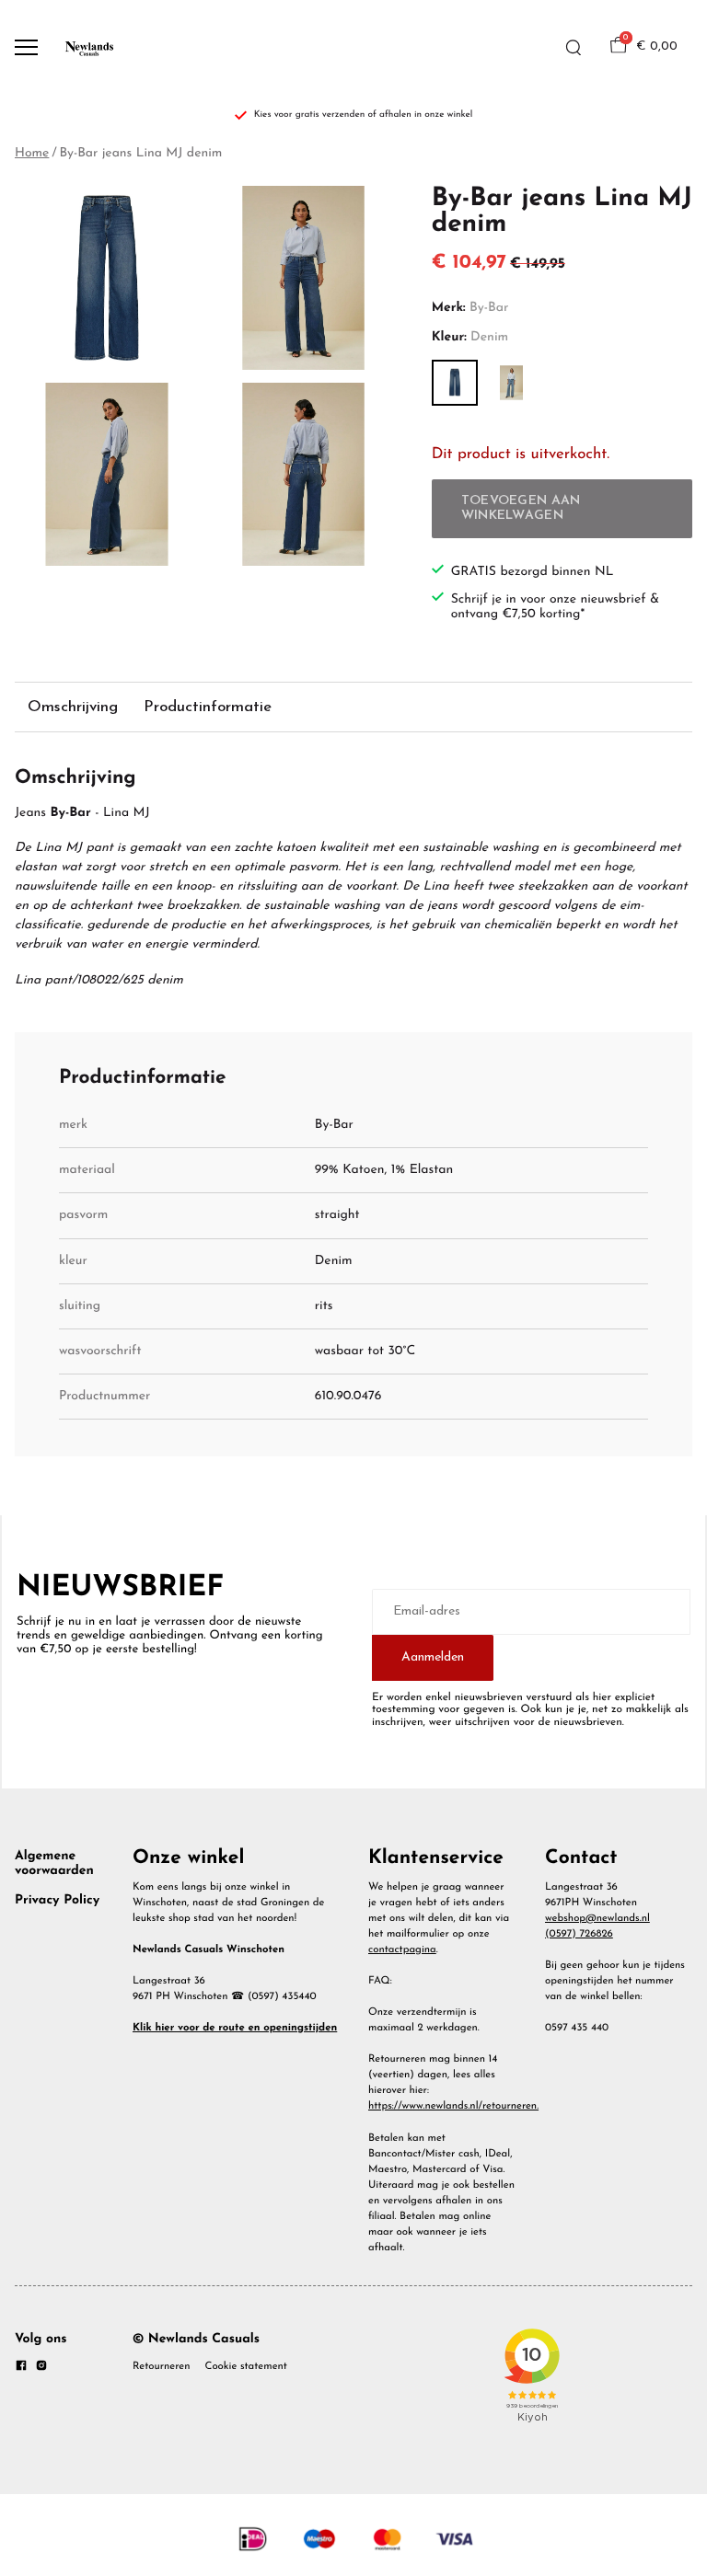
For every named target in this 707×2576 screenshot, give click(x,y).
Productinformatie (208, 707)
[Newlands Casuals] (88, 47)
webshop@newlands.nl (597, 1918)
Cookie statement (246, 2366)
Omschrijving (73, 707)
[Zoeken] (574, 48)
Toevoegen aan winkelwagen (521, 508)
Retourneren (162, 2366)
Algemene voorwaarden (54, 1863)
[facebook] (21, 2369)
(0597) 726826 (579, 1934)
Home (32, 153)
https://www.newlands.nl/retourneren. (453, 2106)
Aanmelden (433, 1657)
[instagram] (41, 2369)
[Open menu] (26, 47)
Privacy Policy (57, 1900)
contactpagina (402, 1949)
